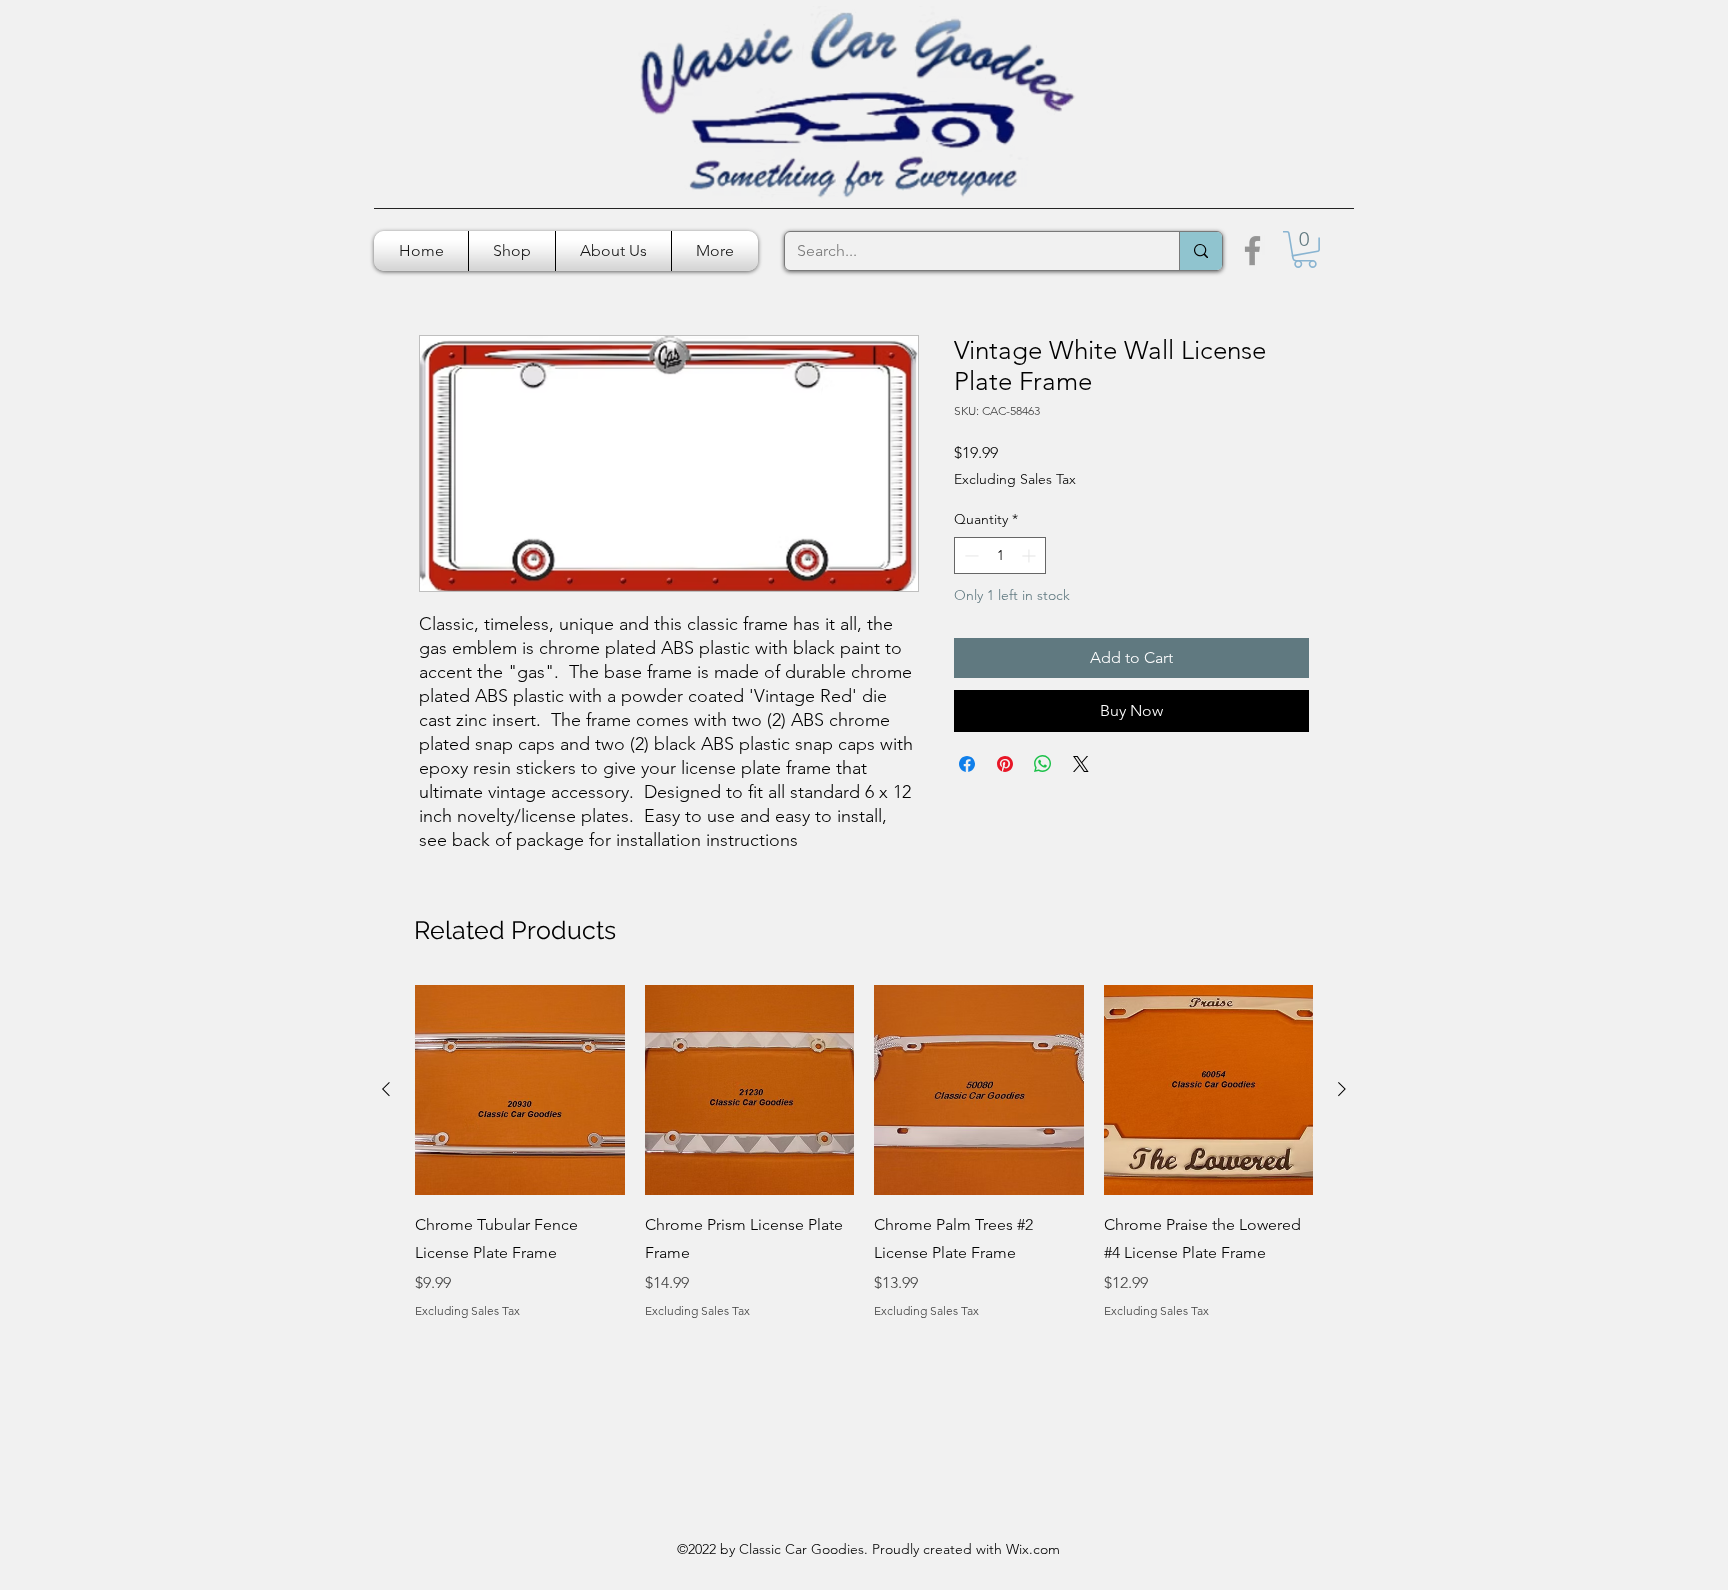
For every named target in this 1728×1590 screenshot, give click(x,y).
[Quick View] (520, 1090)
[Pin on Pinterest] (1005, 764)
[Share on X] (1081, 764)
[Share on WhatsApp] (1043, 764)
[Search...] (1200, 251)
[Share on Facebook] (967, 764)
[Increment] (1030, 555)
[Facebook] (1252, 250)
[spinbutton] (1000, 555)
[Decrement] (969, 555)
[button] (1305, 249)
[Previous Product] (386, 1089)
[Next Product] (1342, 1089)
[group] (864, 1152)
